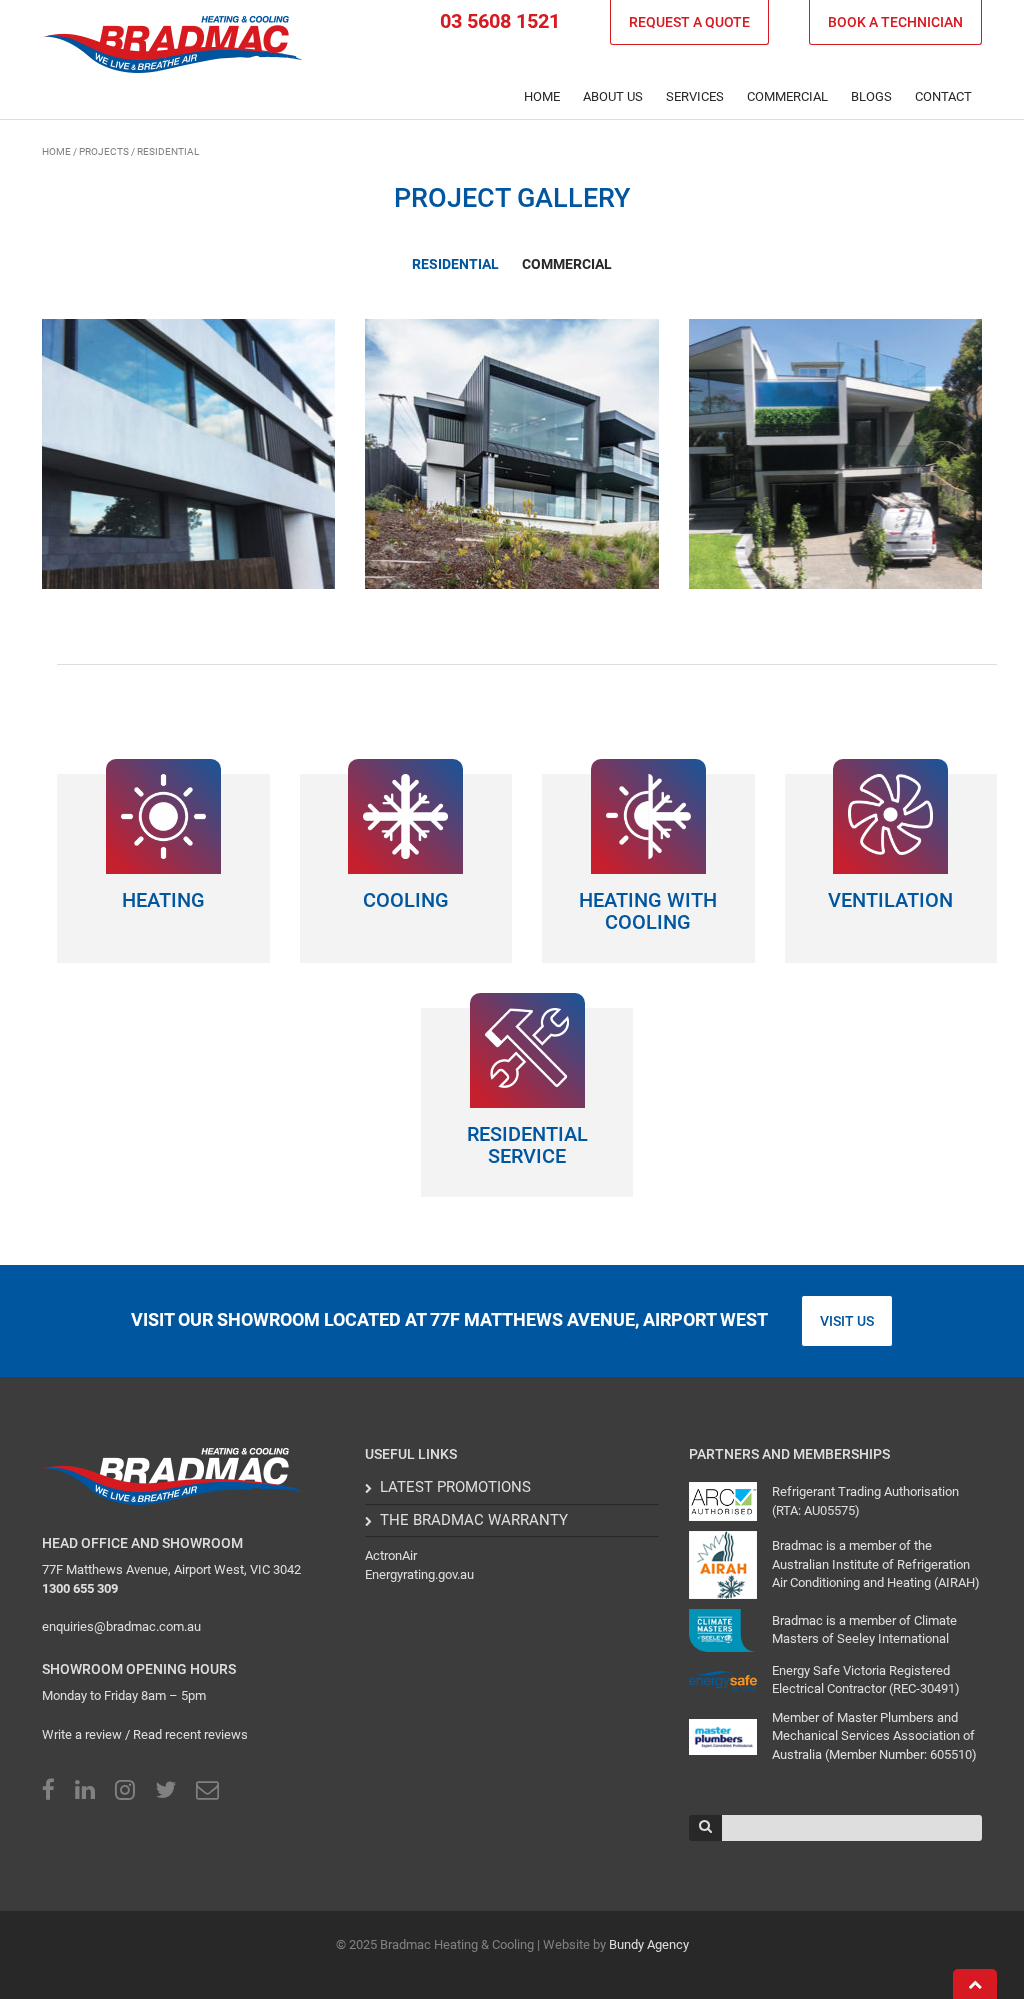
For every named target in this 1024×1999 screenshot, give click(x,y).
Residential (455, 264)
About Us (613, 96)
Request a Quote (689, 22)
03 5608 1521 (500, 21)
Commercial (567, 264)
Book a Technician (895, 22)
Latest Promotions (455, 1487)
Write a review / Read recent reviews (145, 1734)
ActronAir (391, 1555)
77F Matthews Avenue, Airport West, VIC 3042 (171, 1569)
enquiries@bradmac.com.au (121, 1626)
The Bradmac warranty (474, 1520)
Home (542, 96)
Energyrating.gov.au (419, 1574)
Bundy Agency (649, 1944)
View (242, 495)
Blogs (871, 96)
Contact (943, 96)
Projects (104, 151)
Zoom (139, 495)
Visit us (847, 1321)
